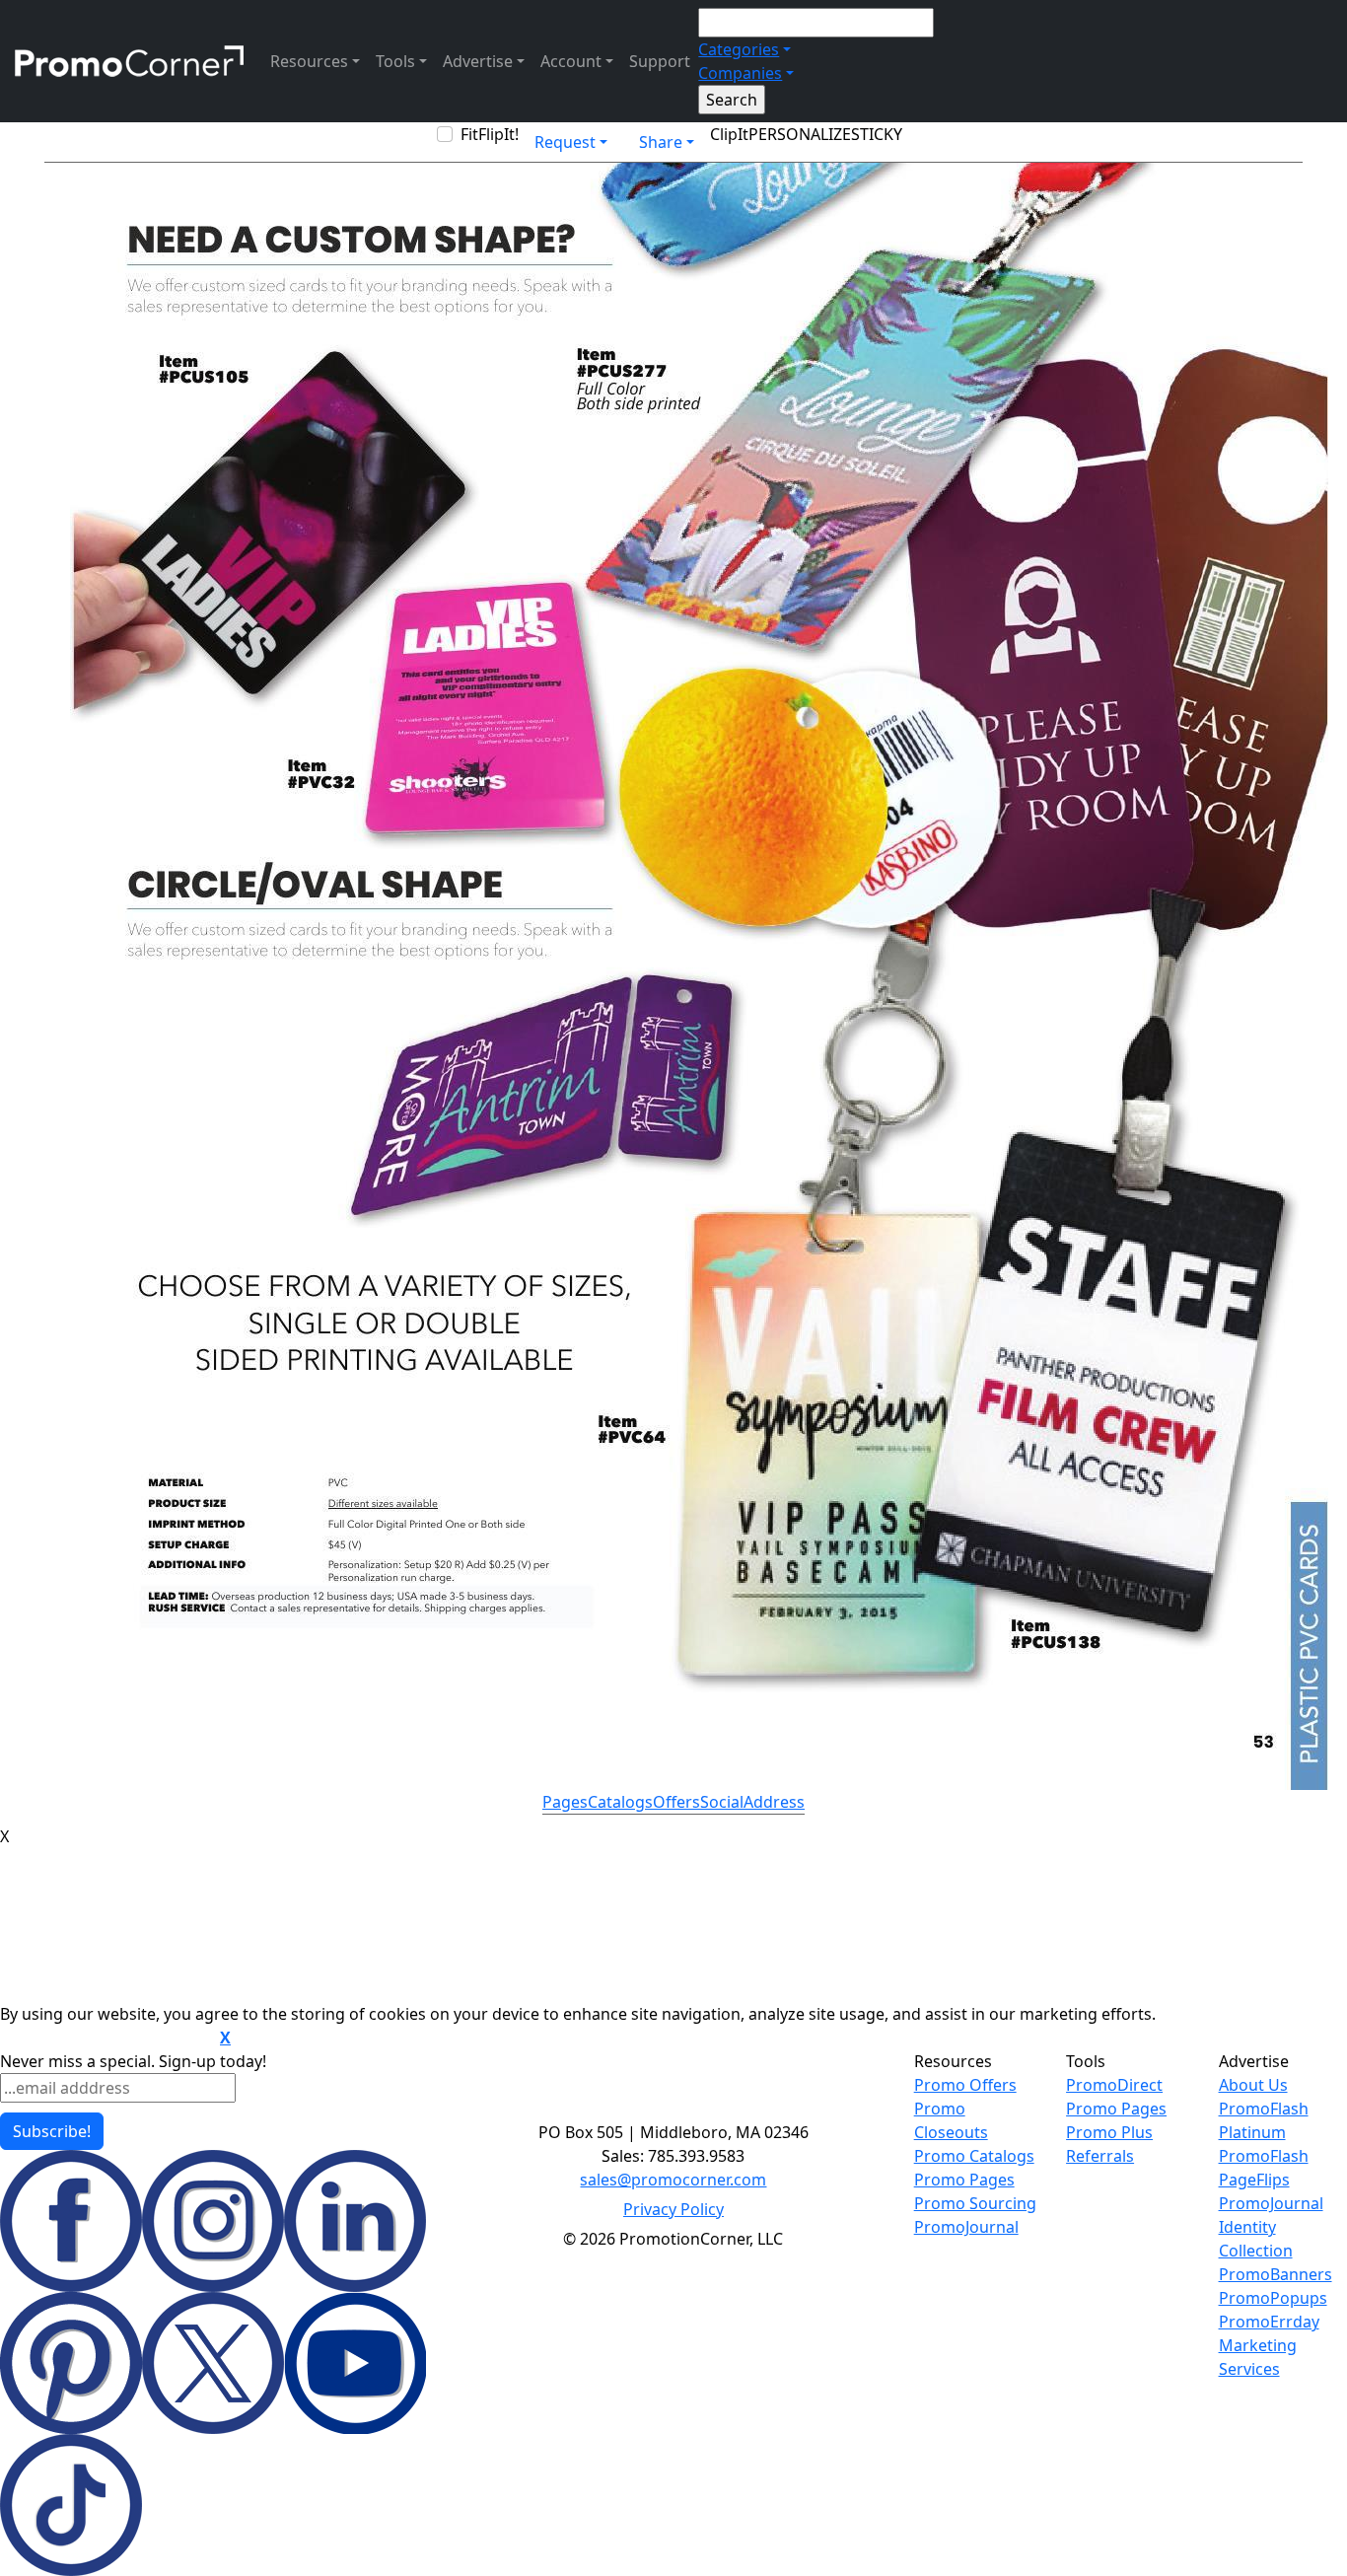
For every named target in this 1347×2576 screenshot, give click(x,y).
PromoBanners (1276, 2274)
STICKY (877, 134)
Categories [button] (739, 49)
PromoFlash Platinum (1264, 2120)
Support (660, 61)
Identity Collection (1256, 2239)
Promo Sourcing (975, 2203)
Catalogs (620, 1802)
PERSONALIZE (800, 134)
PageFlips (1254, 2180)
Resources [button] (309, 61)
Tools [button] (395, 61)
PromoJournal (966, 2227)
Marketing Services (1258, 2357)
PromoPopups (1273, 2298)
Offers (676, 1802)
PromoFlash (1264, 2156)
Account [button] (571, 61)
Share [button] (661, 142)
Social (722, 1802)
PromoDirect (1114, 2085)
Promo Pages (964, 2180)
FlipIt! (498, 134)
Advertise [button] (478, 61)
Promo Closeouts (951, 2120)
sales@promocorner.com (673, 2180)
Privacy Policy (673, 2209)
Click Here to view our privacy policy (108, 2039)
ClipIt (729, 134)
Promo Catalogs (974, 2156)
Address (774, 1802)
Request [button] (565, 142)
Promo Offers (965, 2085)
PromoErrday (1269, 2322)
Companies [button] (740, 73)
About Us (1253, 2085)
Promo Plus (1109, 2132)
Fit (469, 134)
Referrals (1100, 2156)
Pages (565, 1802)
